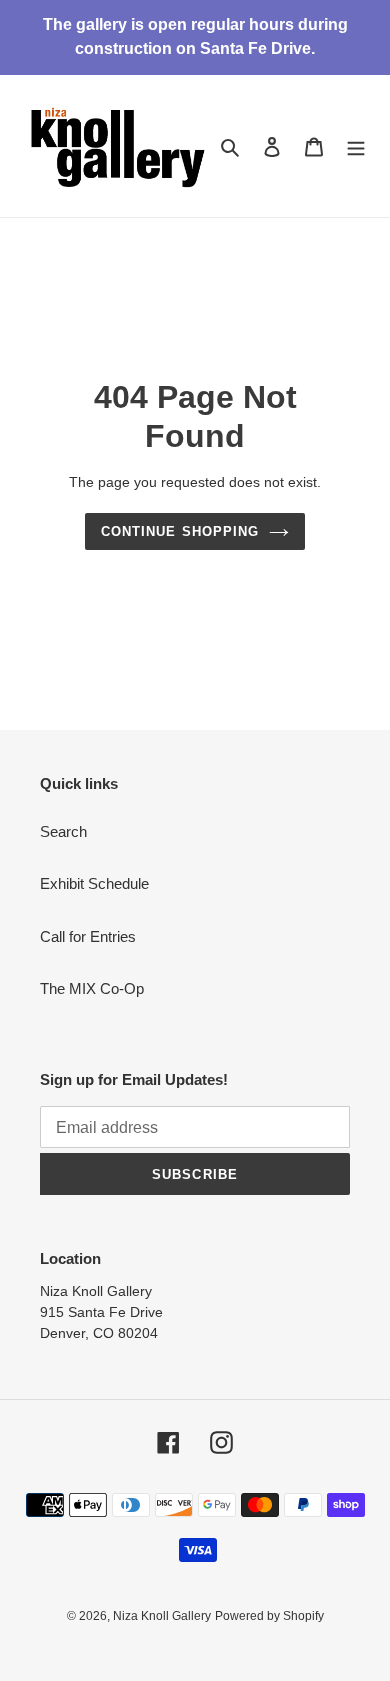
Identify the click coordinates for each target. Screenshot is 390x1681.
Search (63, 831)
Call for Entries (88, 936)
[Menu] (356, 146)
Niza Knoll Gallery (162, 1616)
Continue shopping (180, 531)
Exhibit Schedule (94, 883)
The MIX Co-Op (92, 988)
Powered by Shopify (269, 1616)
